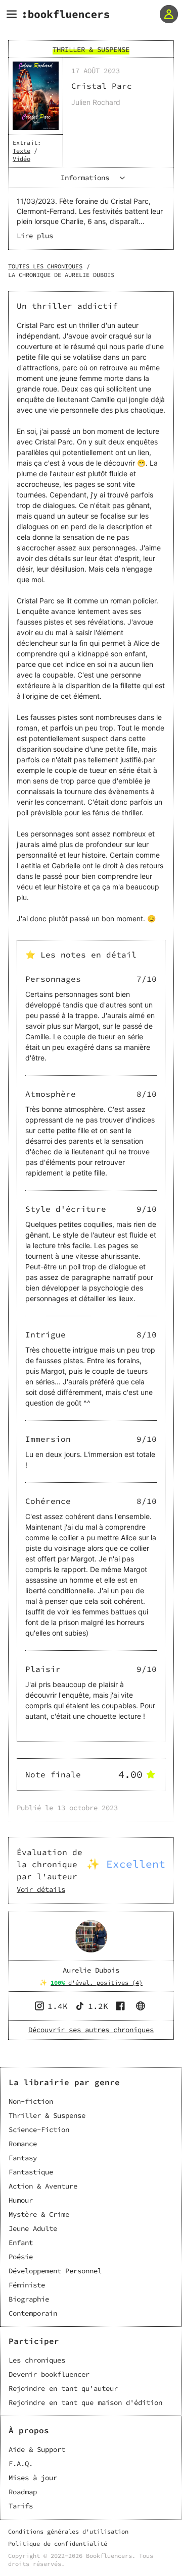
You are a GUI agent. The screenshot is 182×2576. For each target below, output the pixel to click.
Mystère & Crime (39, 2214)
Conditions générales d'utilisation (68, 2531)
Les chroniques (37, 2360)
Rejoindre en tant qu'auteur (63, 2388)
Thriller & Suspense (47, 2115)
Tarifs (21, 2506)
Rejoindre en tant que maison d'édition (85, 2402)
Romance (23, 2144)
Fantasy (23, 2158)
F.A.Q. (21, 2463)
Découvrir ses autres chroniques (91, 2030)
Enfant (21, 2243)
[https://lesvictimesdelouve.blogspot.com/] (142, 2006)
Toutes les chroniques (45, 266)
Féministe (27, 2285)
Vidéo (21, 159)
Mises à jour (33, 2478)
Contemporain (33, 2313)
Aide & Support (37, 2449)
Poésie (21, 2257)
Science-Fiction (39, 2130)
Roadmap (23, 2492)
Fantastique (31, 2172)
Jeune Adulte (33, 2228)
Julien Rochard (96, 102)
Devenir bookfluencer (49, 2374)
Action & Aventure (43, 2186)
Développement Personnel (55, 2271)
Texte (21, 151)
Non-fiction (31, 2101)
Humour (21, 2200)
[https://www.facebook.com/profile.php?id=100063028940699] (121, 2006)
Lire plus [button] (35, 236)
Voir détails (41, 1889)
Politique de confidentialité (58, 2543)
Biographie (29, 2299)
